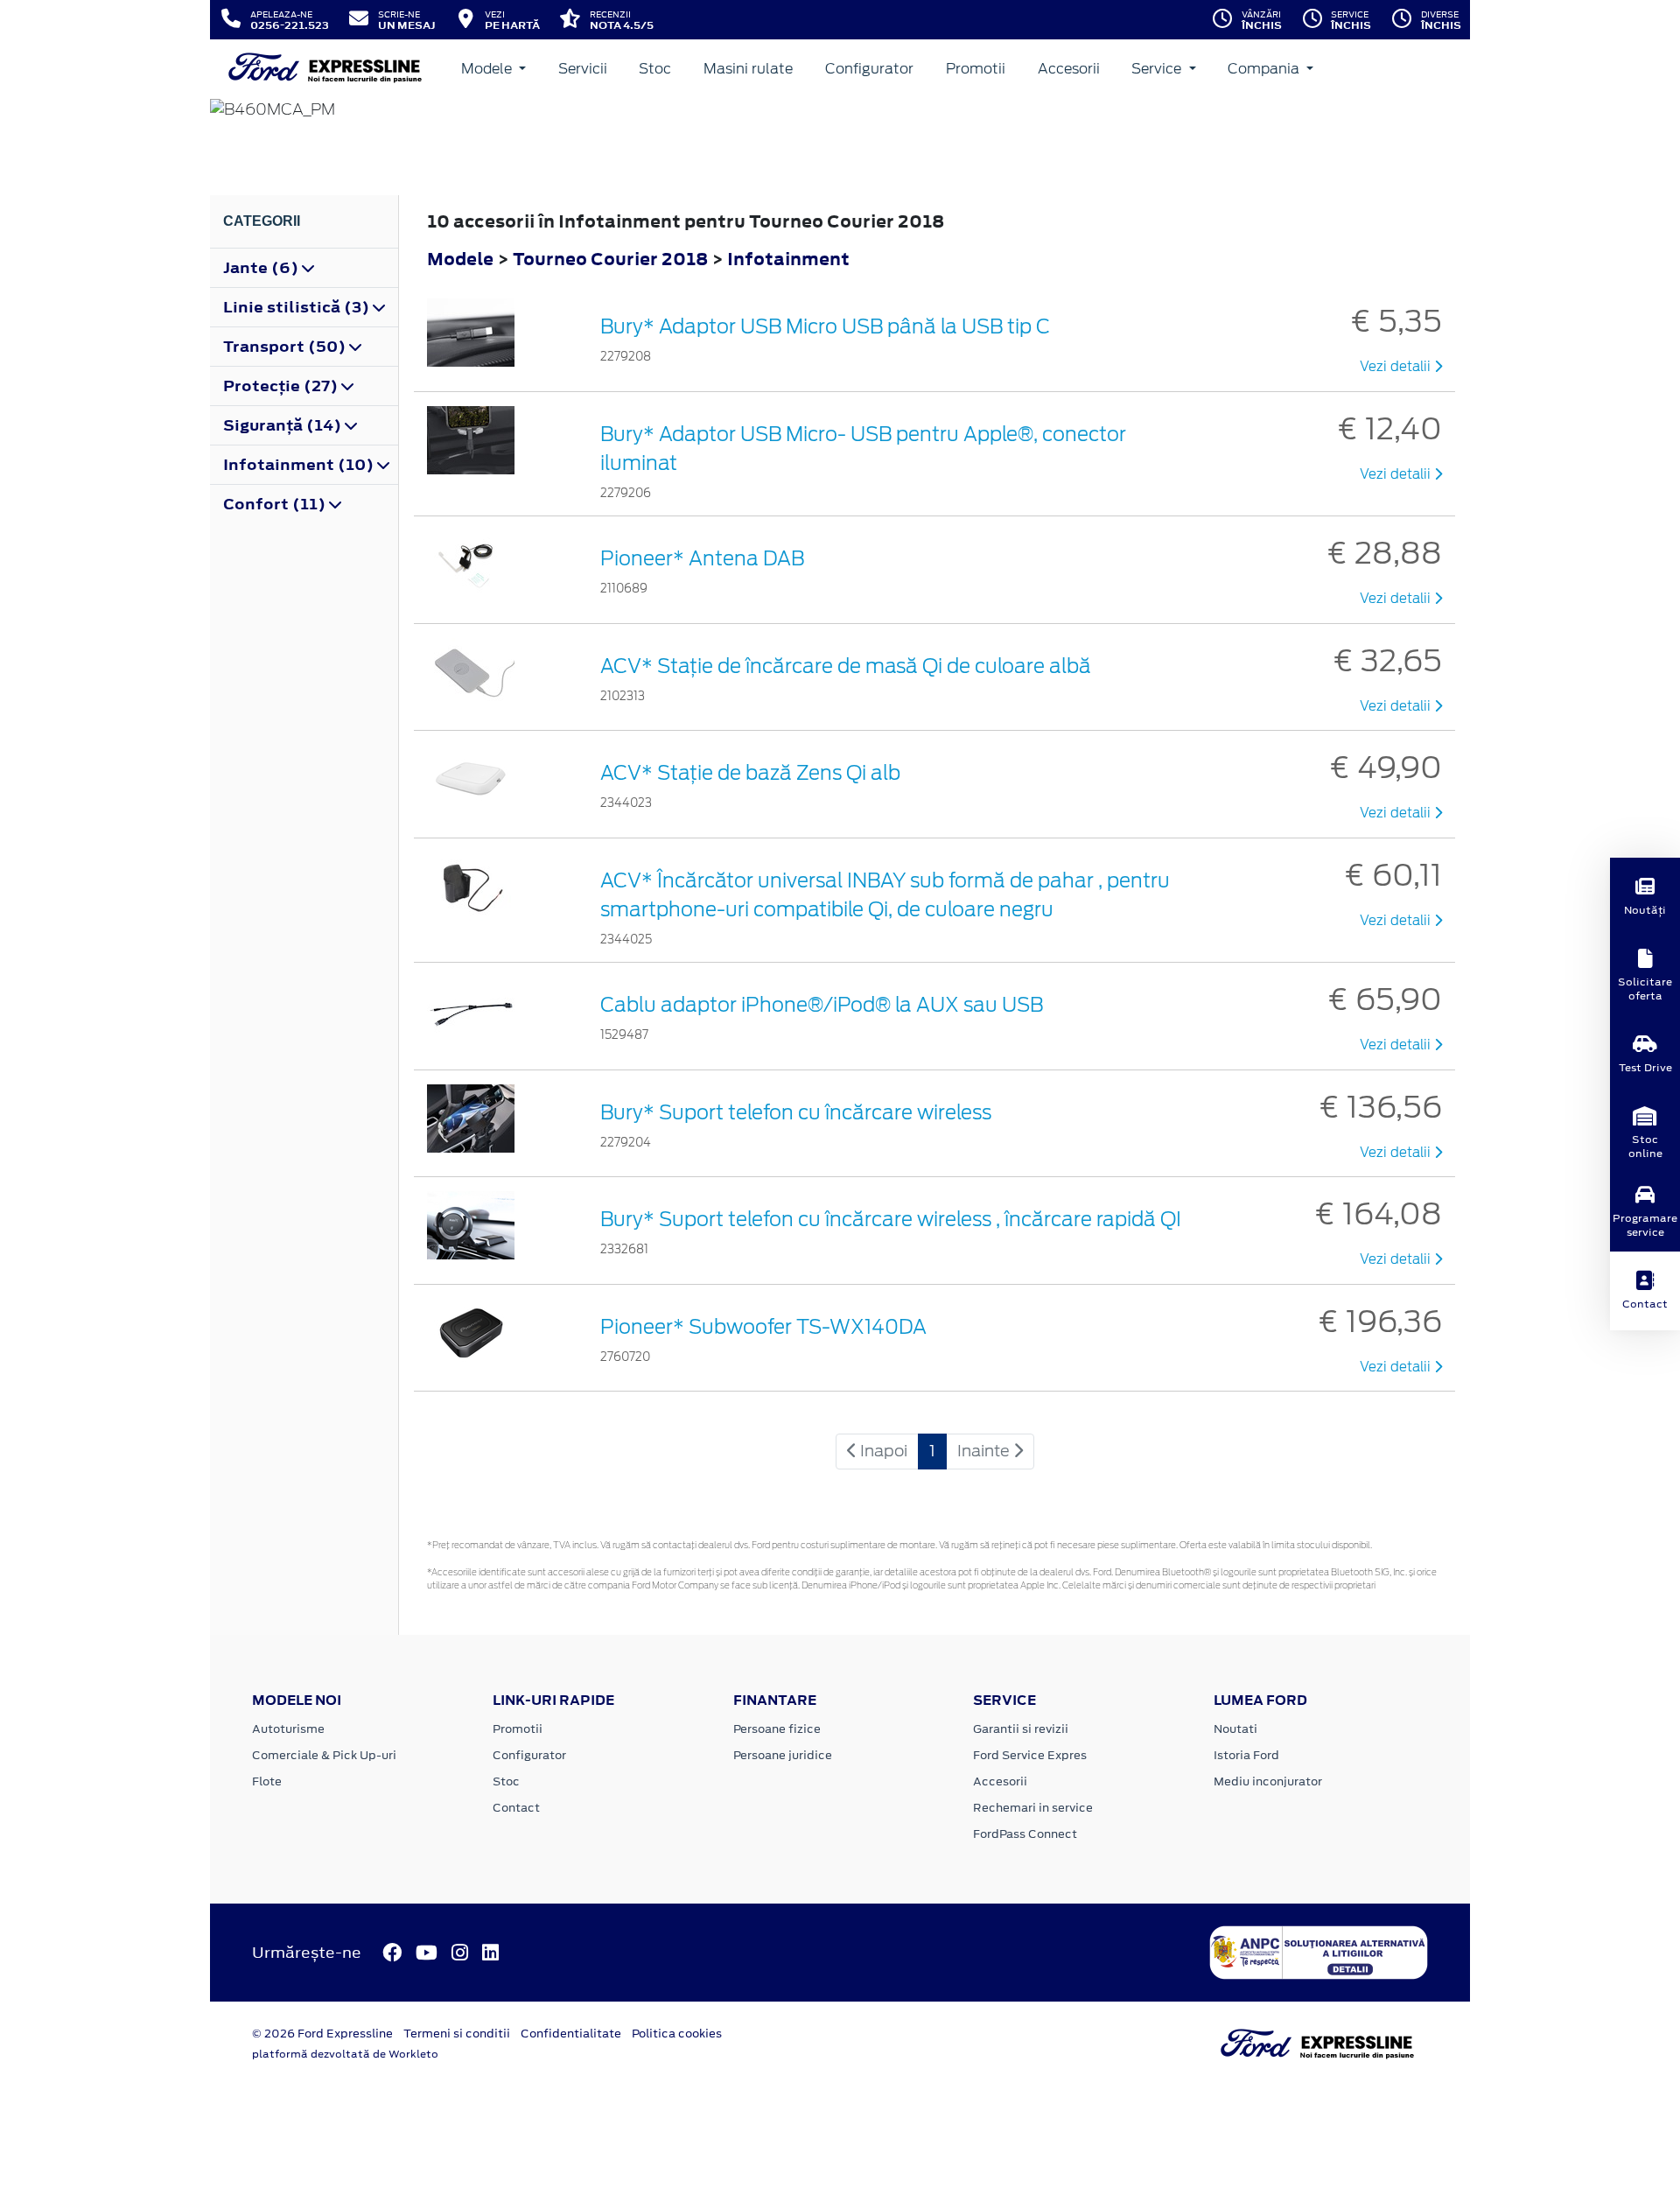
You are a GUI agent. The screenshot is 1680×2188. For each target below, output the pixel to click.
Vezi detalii (1397, 367)
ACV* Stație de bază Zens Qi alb (750, 773)
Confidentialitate (571, 2034)
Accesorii (1069, 69)
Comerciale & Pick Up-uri (324, 1755)
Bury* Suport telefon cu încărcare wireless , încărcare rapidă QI (891, 1219)
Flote (267, 1781)
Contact (516, 1808)
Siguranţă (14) (284, 425)
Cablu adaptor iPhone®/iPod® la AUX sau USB (822, 1005)
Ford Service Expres (1030, 1755)
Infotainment (788, 259)
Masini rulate (748, 69)
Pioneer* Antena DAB (702, 558)
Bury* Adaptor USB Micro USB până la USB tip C (825, 326)
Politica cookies (677, 2034)
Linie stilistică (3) (298, 307)
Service (1158, 69)
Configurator (869, 69)
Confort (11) (276, 504)
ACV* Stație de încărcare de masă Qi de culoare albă (846, 666)
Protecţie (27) (282, 386)
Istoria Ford (1246, 1755)
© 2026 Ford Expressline (322, 2034)
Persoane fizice (777, 1729)
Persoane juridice (783, 1755)
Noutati (1235, 1729)
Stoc (655, 69)
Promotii (976, 69)
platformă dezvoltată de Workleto (345, 2054)
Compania (1265, 69)
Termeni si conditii (457, 2034)
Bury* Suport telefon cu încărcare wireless (796, 1112)
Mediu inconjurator (1268, 1781)
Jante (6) (262, 268)
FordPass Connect (1025, 1834)
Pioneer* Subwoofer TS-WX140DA (763, 1327)
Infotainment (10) (300, 465)
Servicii (583, 69)
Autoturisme (288, 1729)
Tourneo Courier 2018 (610, 259)
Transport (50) (286, 347)
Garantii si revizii (1021, 1729)
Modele (488, 69)
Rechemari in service (1033, 1808)
